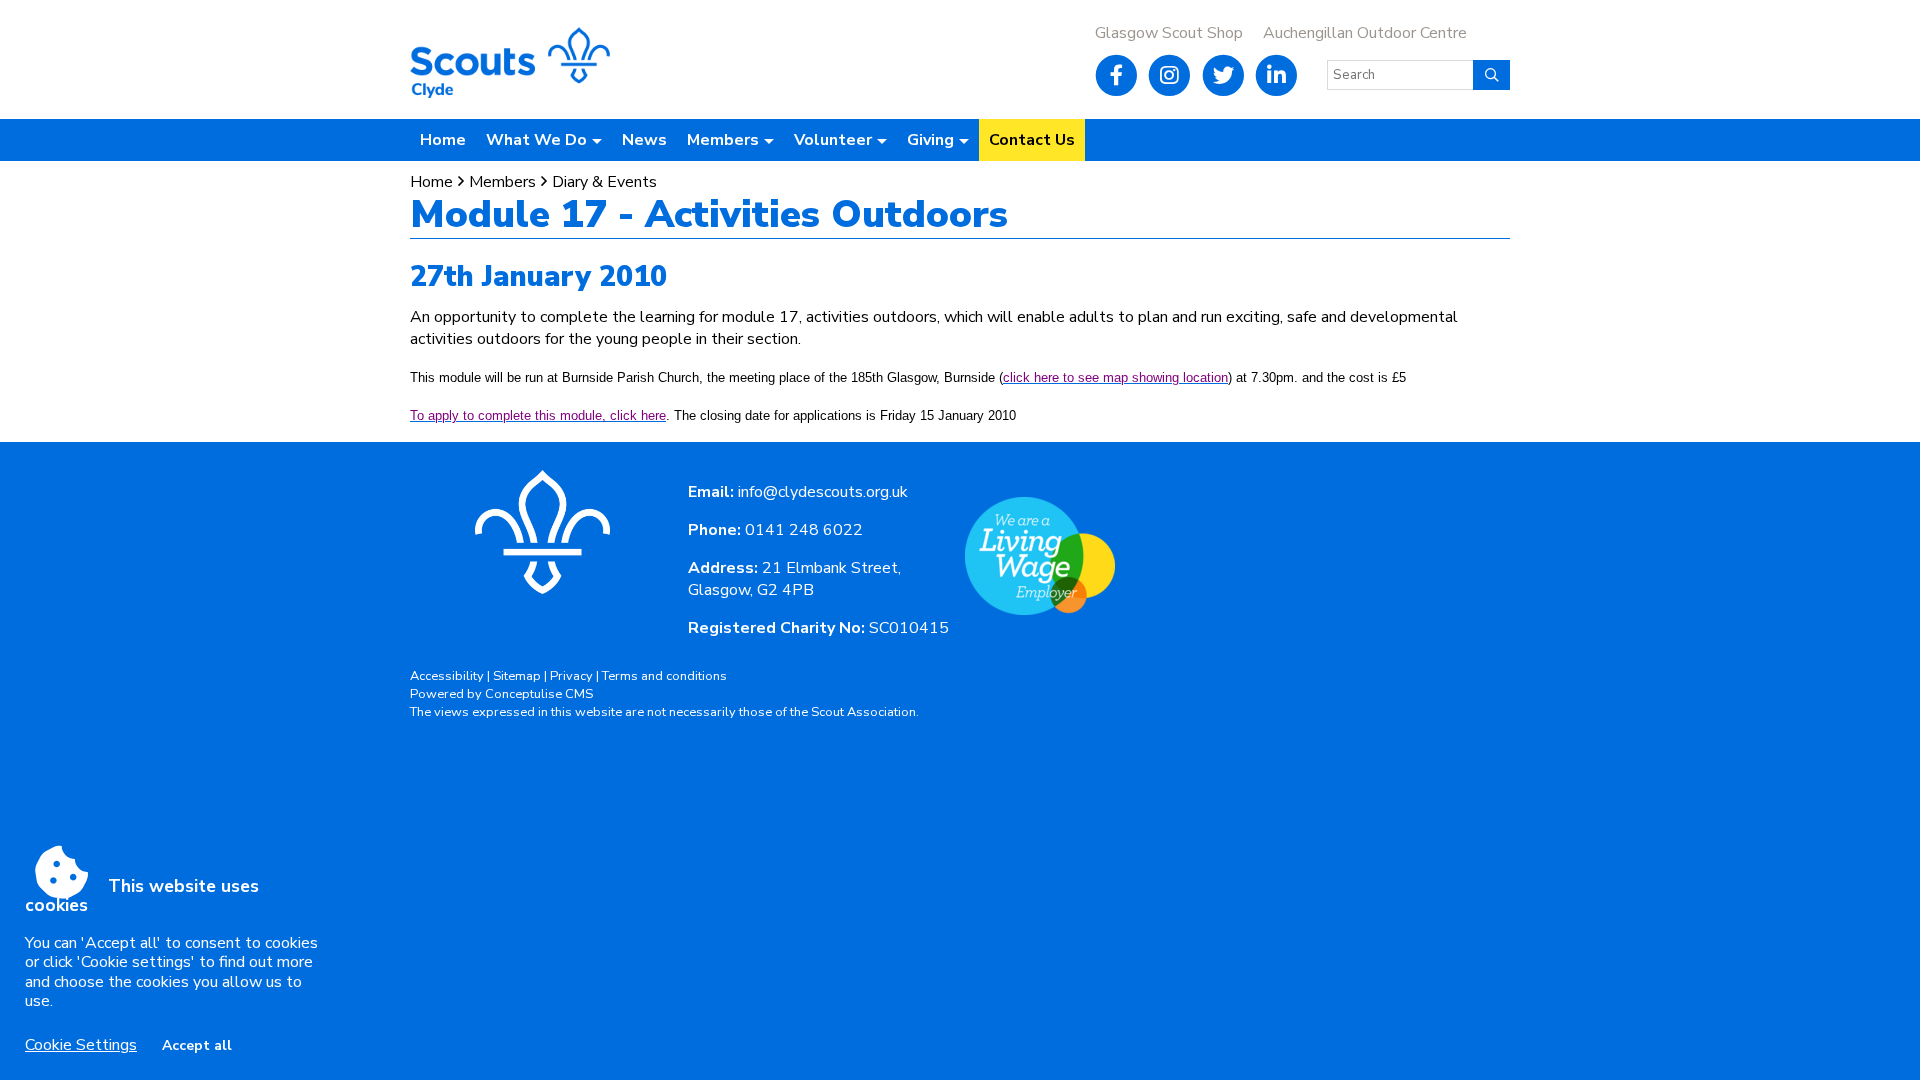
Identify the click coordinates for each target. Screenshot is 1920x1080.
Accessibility (447, 676)
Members (502, 182)
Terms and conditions (664, 676)
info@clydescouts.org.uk (823, 492)
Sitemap (517, 676)
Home (443, 140)
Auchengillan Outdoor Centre (1365, 33)
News (644, 140)
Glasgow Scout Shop (1169, 33)
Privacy (571, 676)
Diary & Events (604, 182)
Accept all (197, 1045)
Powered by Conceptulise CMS (501, 694)
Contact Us (1032, 140)
